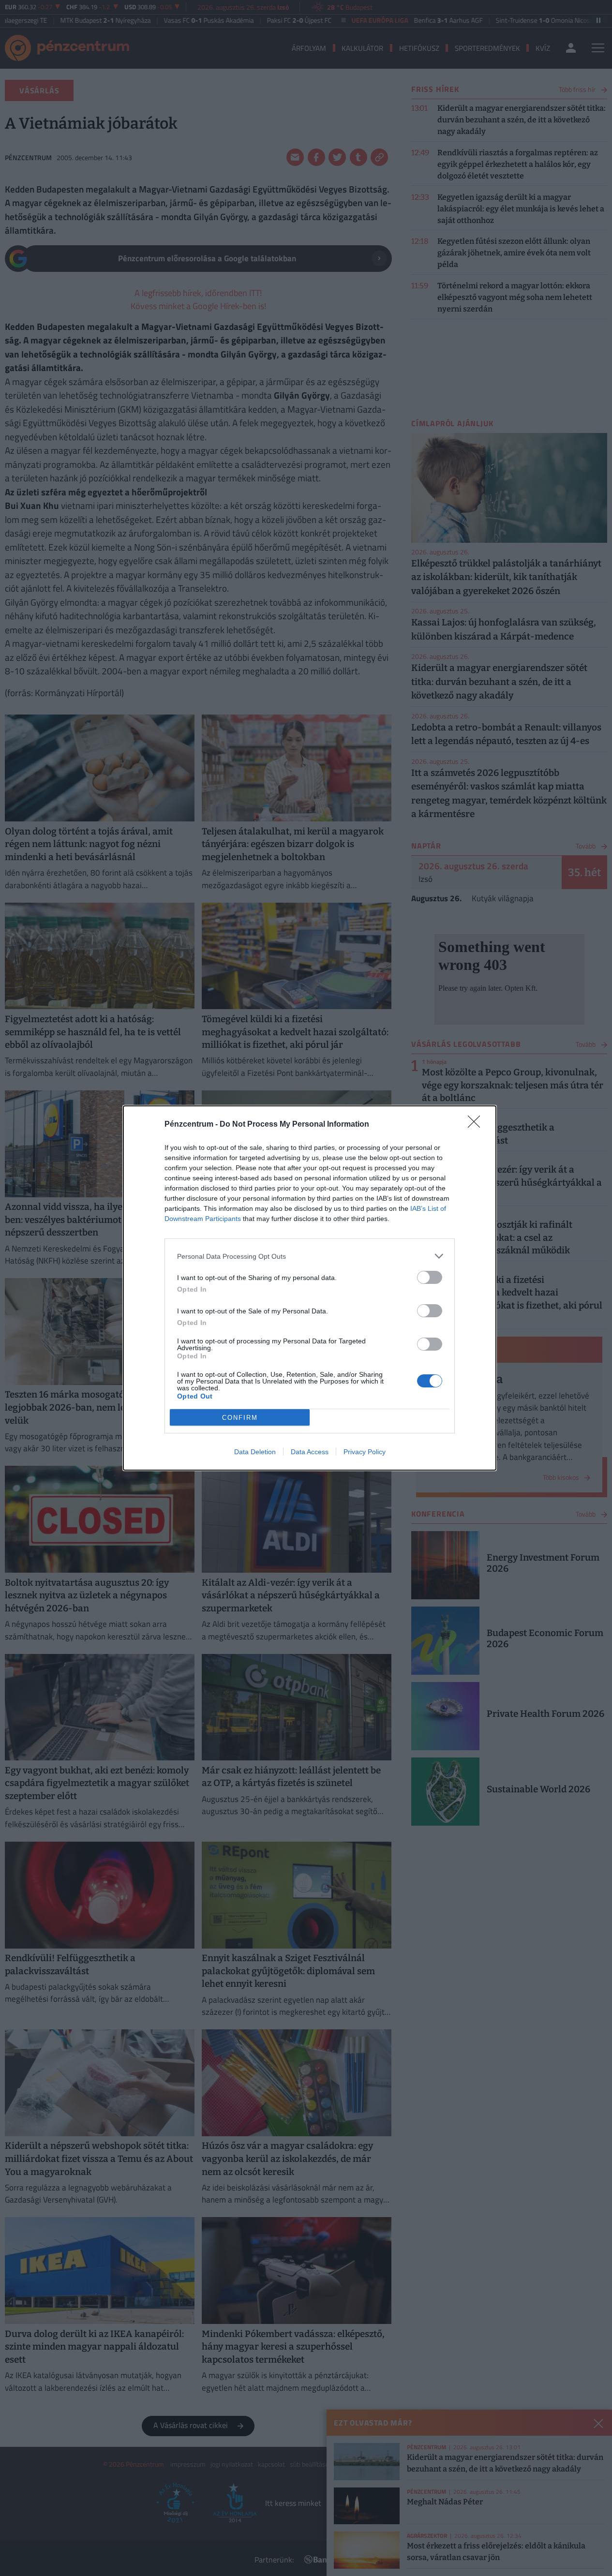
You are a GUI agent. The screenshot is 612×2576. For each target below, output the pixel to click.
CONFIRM (240, 1418)
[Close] (477, 1125)
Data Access (310, 1452)
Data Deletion (255, 1452)
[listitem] (310, 1256)
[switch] (430, 1277)
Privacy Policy (365, 1452)
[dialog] (310, 1288)
